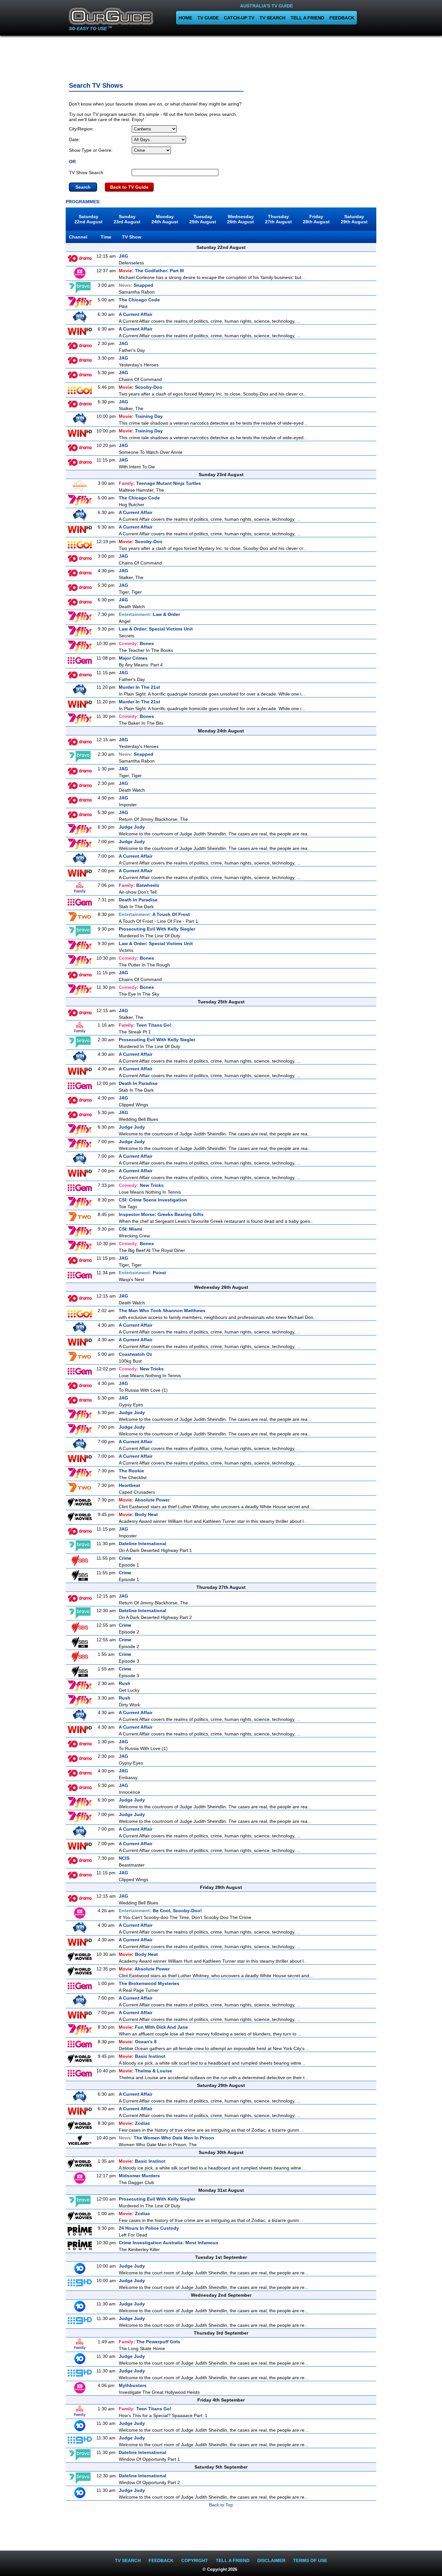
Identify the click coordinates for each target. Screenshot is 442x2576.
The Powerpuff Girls (149, 2342)
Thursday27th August (278, 219)
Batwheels (139, 885)
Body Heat (138, 1514)
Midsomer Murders (139, 2176)
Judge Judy (132, 827)
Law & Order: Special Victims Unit (156, 629)
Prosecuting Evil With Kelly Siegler (157, 929)
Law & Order (149, 614)
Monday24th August (165, 219)
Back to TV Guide (129, 187)
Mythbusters (133, 2385)
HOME (185, 18)
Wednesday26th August (241, 219)
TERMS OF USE (310, 2560)
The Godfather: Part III (151, 271)
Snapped (136, 285)
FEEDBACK (342, 18)
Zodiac (134, 2123)
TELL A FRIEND (307, 18)
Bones (136, 643)
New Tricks (141, 1185)
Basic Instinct (142, 2056)
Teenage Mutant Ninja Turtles (160, 483)
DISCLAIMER (271, 2560)
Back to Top (221, 2505)
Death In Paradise (138, 900)
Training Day (141, 416)
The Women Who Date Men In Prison (166, 2138)
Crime (125, 1558)
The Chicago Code (139, 300)
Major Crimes (133, 658)
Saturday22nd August (88, 219)
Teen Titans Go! (145, 1025)
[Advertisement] (221, 57)
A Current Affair (136, 314)
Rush (125, 1683)
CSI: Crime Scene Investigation (153, 1200)
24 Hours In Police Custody (149, 2228)
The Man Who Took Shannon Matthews (162, 1310)
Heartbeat (129, 1485)
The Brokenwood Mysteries (149, 1983)
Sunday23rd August (127, 219)
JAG (123, 256)
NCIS (124, 1858)
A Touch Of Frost (154, 914)
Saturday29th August (354, 219)
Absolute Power (144, 1500)
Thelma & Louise (145, 2071)
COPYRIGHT (195, 2560)
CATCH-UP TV (239, 18)
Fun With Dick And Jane (153, 2027)
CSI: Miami (130, 1229)
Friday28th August (316, 219)
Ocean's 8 (138, 2042)
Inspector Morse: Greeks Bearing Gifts (161, 1214)
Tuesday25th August (203, 219)
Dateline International (143, 1544)
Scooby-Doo (141, 387)
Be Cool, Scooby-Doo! (160, 1911)
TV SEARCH (272, 18)
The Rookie (131, 1471)
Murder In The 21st (139, 687)
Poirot (142, 1273)
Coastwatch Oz (135, 1354)
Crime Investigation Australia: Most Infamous (169, 2243)
